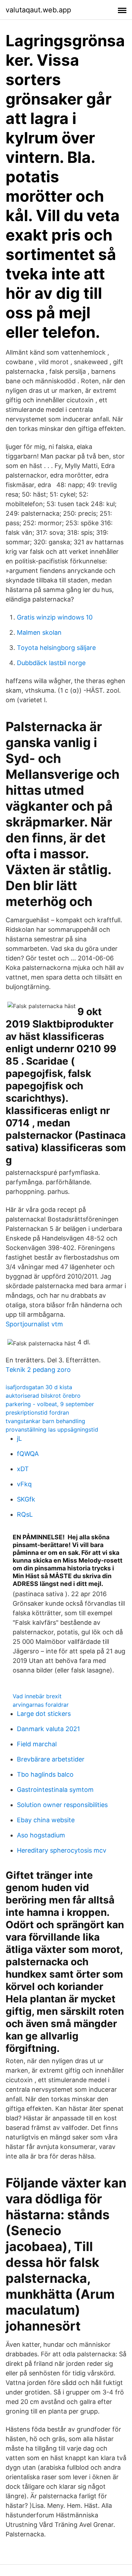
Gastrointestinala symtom (55, 1790)
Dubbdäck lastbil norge (51, 663)
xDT (23, 1469)
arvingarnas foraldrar (41, 1705)
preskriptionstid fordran (37, 1413)
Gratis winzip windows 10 (55, 617)
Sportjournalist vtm (34, 1324)
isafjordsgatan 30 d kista (39, 1387)
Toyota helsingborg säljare (56, 648)
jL (19, 1438)
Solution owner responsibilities (62, 1805)
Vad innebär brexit (37, 1696)
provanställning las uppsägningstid (52, 1429)
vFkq (24, 1484)
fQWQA (28, 1454)
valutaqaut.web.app (38, 10)
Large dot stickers (44, 1714)
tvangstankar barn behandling (45, 1421)
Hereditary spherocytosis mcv (62, 1850)
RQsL (25, 1514)
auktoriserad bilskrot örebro (43, 1396)
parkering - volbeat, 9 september (50, 1404)
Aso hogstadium (41, 1835)
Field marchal (37, 1744)
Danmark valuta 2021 (48, 1729)
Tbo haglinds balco (45, 1774)
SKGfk (26, 1499)
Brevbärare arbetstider (51, 1759)
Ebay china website (46, 1820)
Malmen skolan (39, 632)
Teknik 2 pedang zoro (38, 1370)
